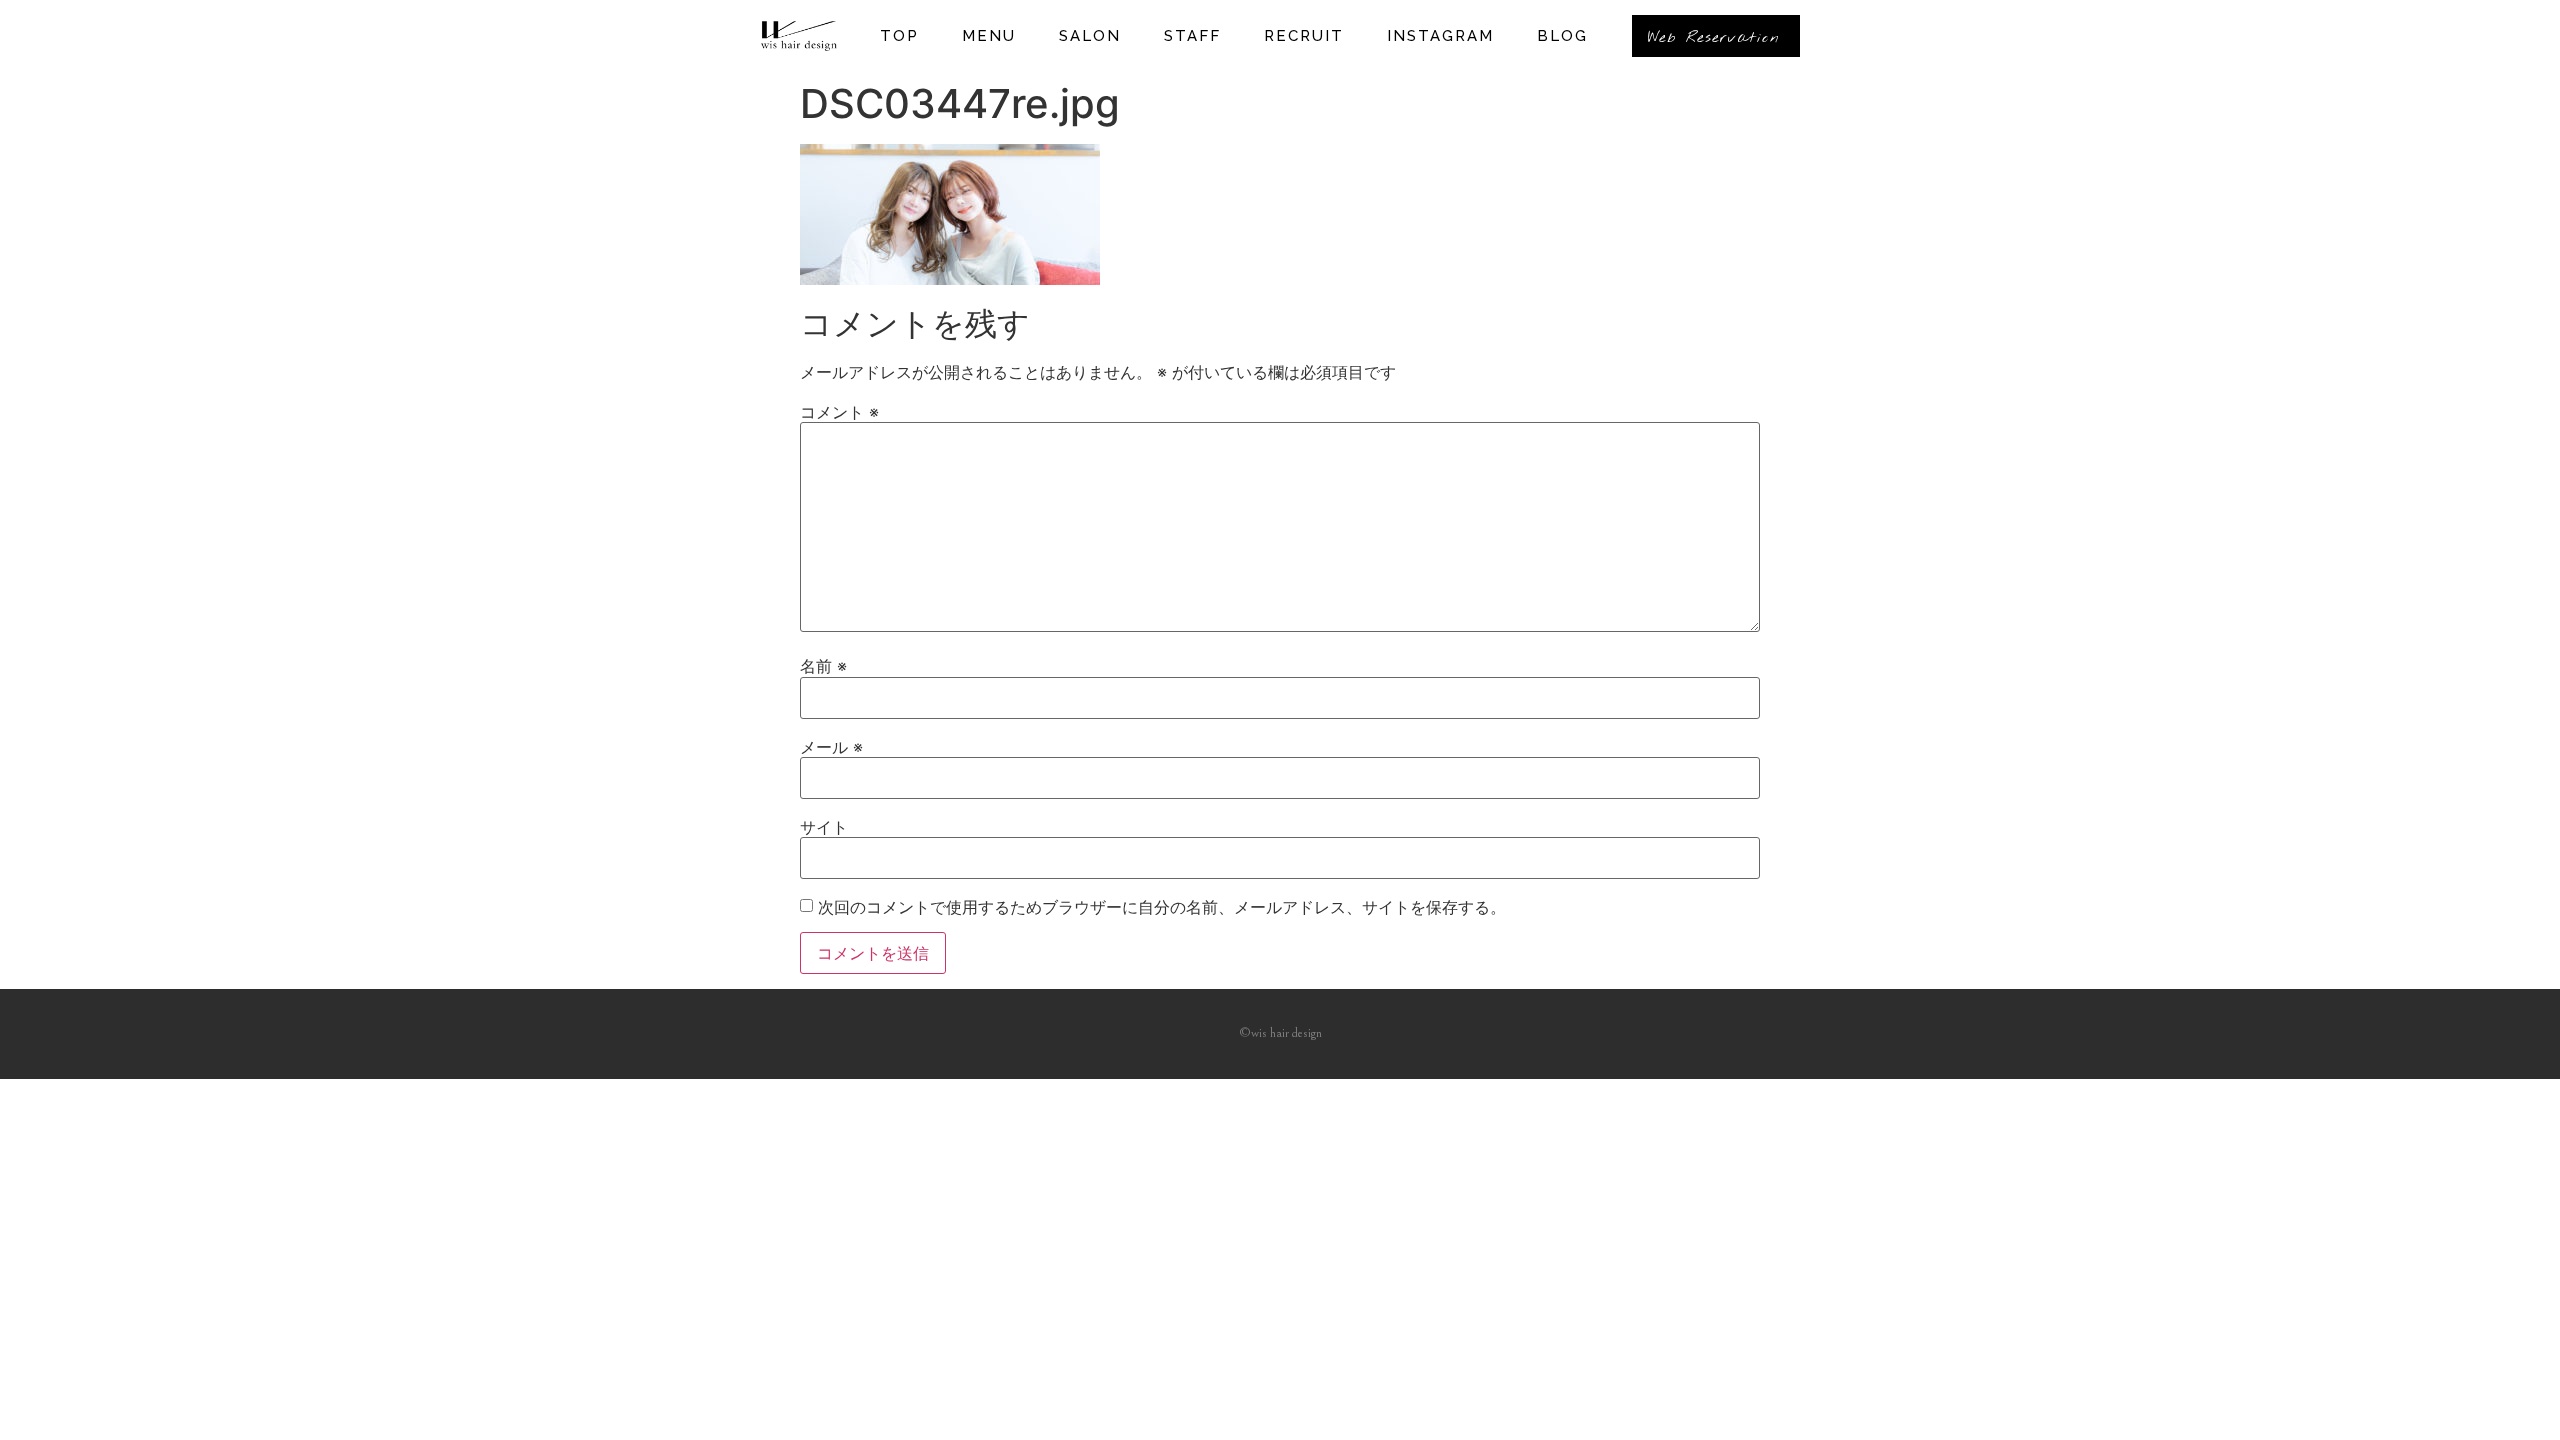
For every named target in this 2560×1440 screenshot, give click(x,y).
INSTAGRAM (1440, 36)
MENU (989, 36)
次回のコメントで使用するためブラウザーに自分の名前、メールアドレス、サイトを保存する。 (1162, 907)
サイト (824, 827)
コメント (839, 412)
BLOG (1562, 36)
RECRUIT (1304, 36)
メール (831, 747)
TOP (899, 36)
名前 (823, 666)
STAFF (1192, 36)
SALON (1090, 36)
